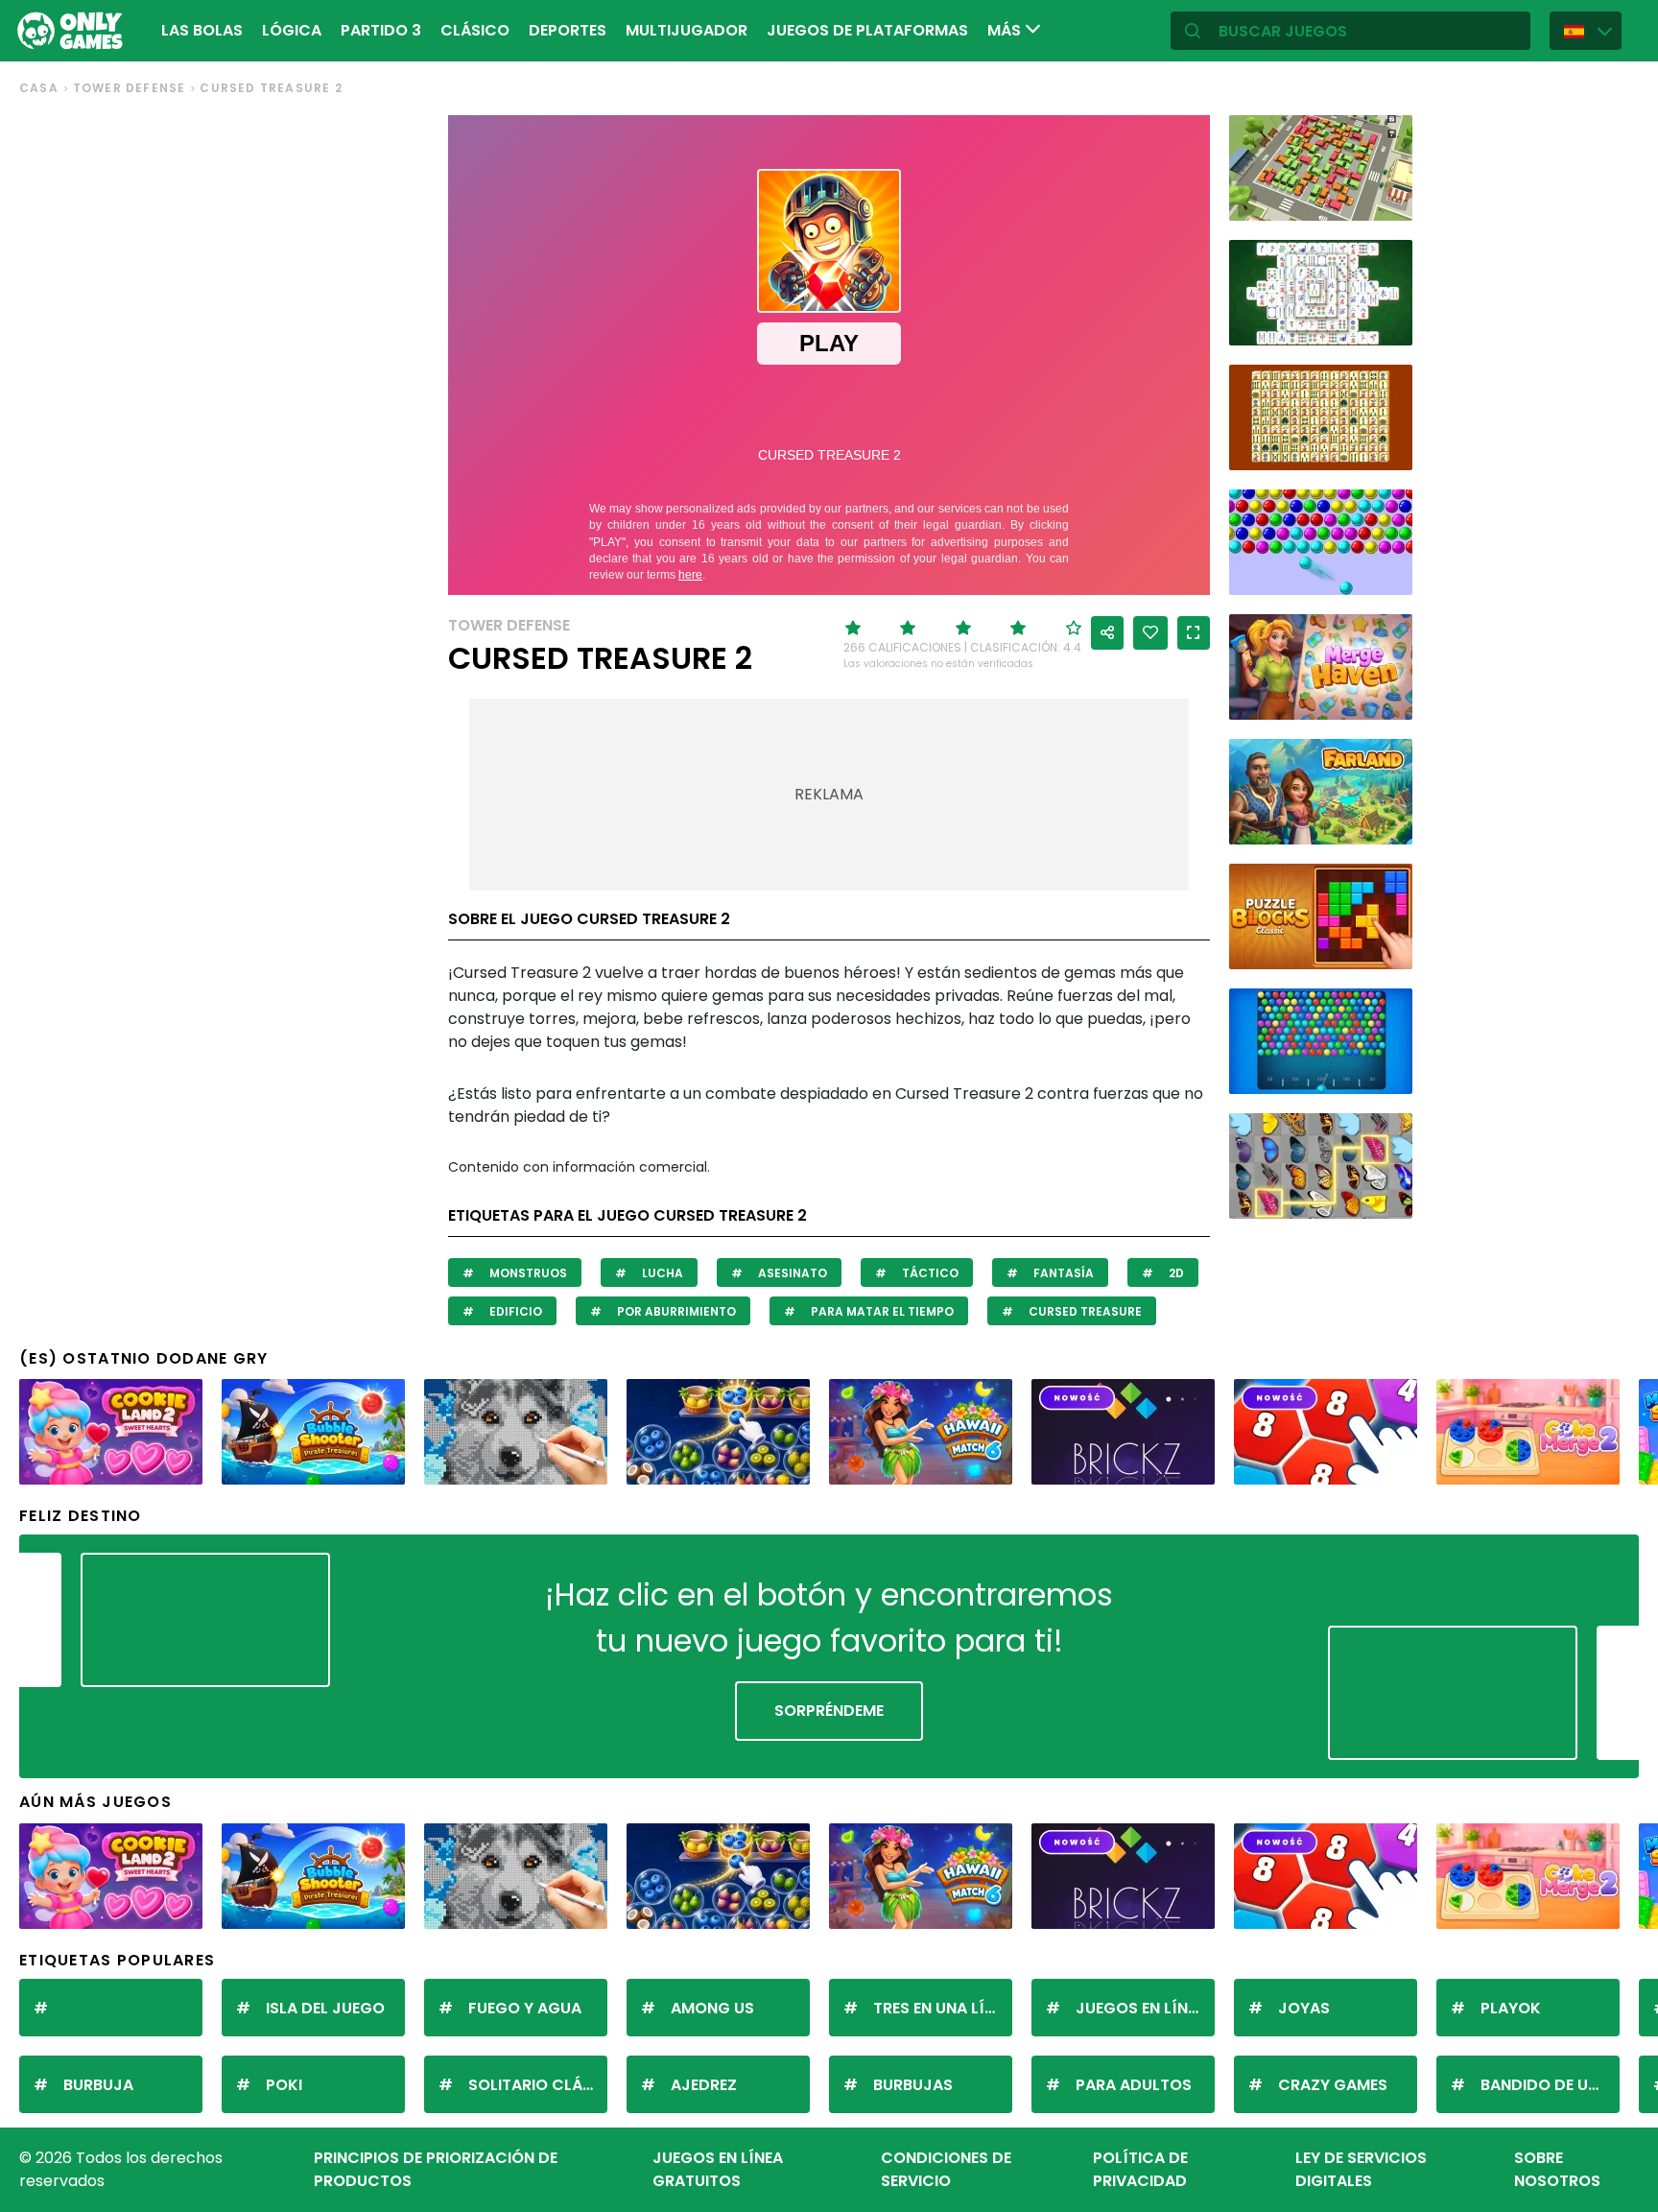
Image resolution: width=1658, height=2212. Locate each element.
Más (1006, 30)
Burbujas (913, 2085)
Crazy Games (1333, 2085)
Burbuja (98, 2085)
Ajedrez (704, 2085)
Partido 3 (381, 30)
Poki (284, 2085)
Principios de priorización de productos (436, 2169)
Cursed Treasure (1084, 1311)
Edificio (514, 1311)
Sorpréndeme (829, 1711)
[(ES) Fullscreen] (1194, 633)
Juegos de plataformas (867, 30)
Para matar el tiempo (881, 1311)
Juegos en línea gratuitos (718, 2169)
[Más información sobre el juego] (1386, 199)
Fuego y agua (525, 2008)
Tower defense (130, 88)
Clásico (475, 30)
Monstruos (527, 1273)
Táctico (929, 1273)
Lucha (661, 1273)
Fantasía (1062, 1273)
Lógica (292, 30)
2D (1175, 1273)
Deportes (568, 30)
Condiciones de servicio (946, 2169)
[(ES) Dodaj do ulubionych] (1150, 633)
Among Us (712, 2008)
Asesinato (791, 1273)
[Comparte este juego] (1107, 633)
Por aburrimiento (675, 1311)
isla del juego (325, 2008)
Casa (39, 88)
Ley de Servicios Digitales (1361, 2169)
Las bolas (202, 30)
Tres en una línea (943, 2008)
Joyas (1304, 2008)
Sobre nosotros (1557, 2169)
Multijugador (687, 30)
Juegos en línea (1141, 2008)
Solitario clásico (538, 2085)
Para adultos (1134, 2085)
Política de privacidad (1140, 2169)
